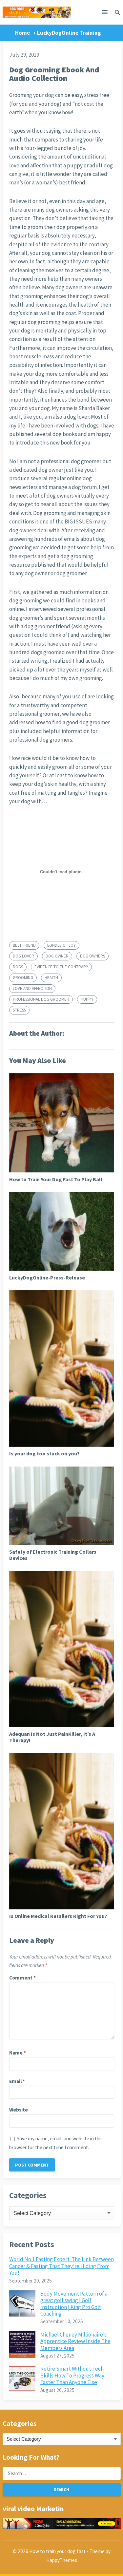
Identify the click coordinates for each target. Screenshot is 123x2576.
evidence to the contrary (61, 967)
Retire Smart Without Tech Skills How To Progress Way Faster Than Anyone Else (72, 2375)
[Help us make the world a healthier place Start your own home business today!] (62, 2523)
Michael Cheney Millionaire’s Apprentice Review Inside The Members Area (75, 2341)
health (51, 978)
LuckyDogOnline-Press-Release (47, 1278)
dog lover (23, 956)
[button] (105, 13)
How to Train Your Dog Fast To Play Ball (56, 1179)
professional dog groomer (41, 999)
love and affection (32, 988)
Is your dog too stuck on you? (44, 1453)
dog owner (57, 956)
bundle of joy (61, 945)
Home (22, 33)
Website (19, 2110)
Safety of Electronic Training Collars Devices (53, 1555)
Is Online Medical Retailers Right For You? (58, 1916)
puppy (87, 999)
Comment (22, 1978)
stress (19, 1010)
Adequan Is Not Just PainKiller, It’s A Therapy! (52, 1737)
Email (17, 2081)
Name (18, 2053)
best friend (24, 945)
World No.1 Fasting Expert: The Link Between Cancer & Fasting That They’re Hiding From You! (61, 2266)
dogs (18, 967)
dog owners (92, 956)
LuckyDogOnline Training (69, 33)
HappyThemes (62, 2560)
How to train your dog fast (57, 2551)
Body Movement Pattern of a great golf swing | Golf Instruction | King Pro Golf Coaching (74, 2304)
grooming (23, 978)
